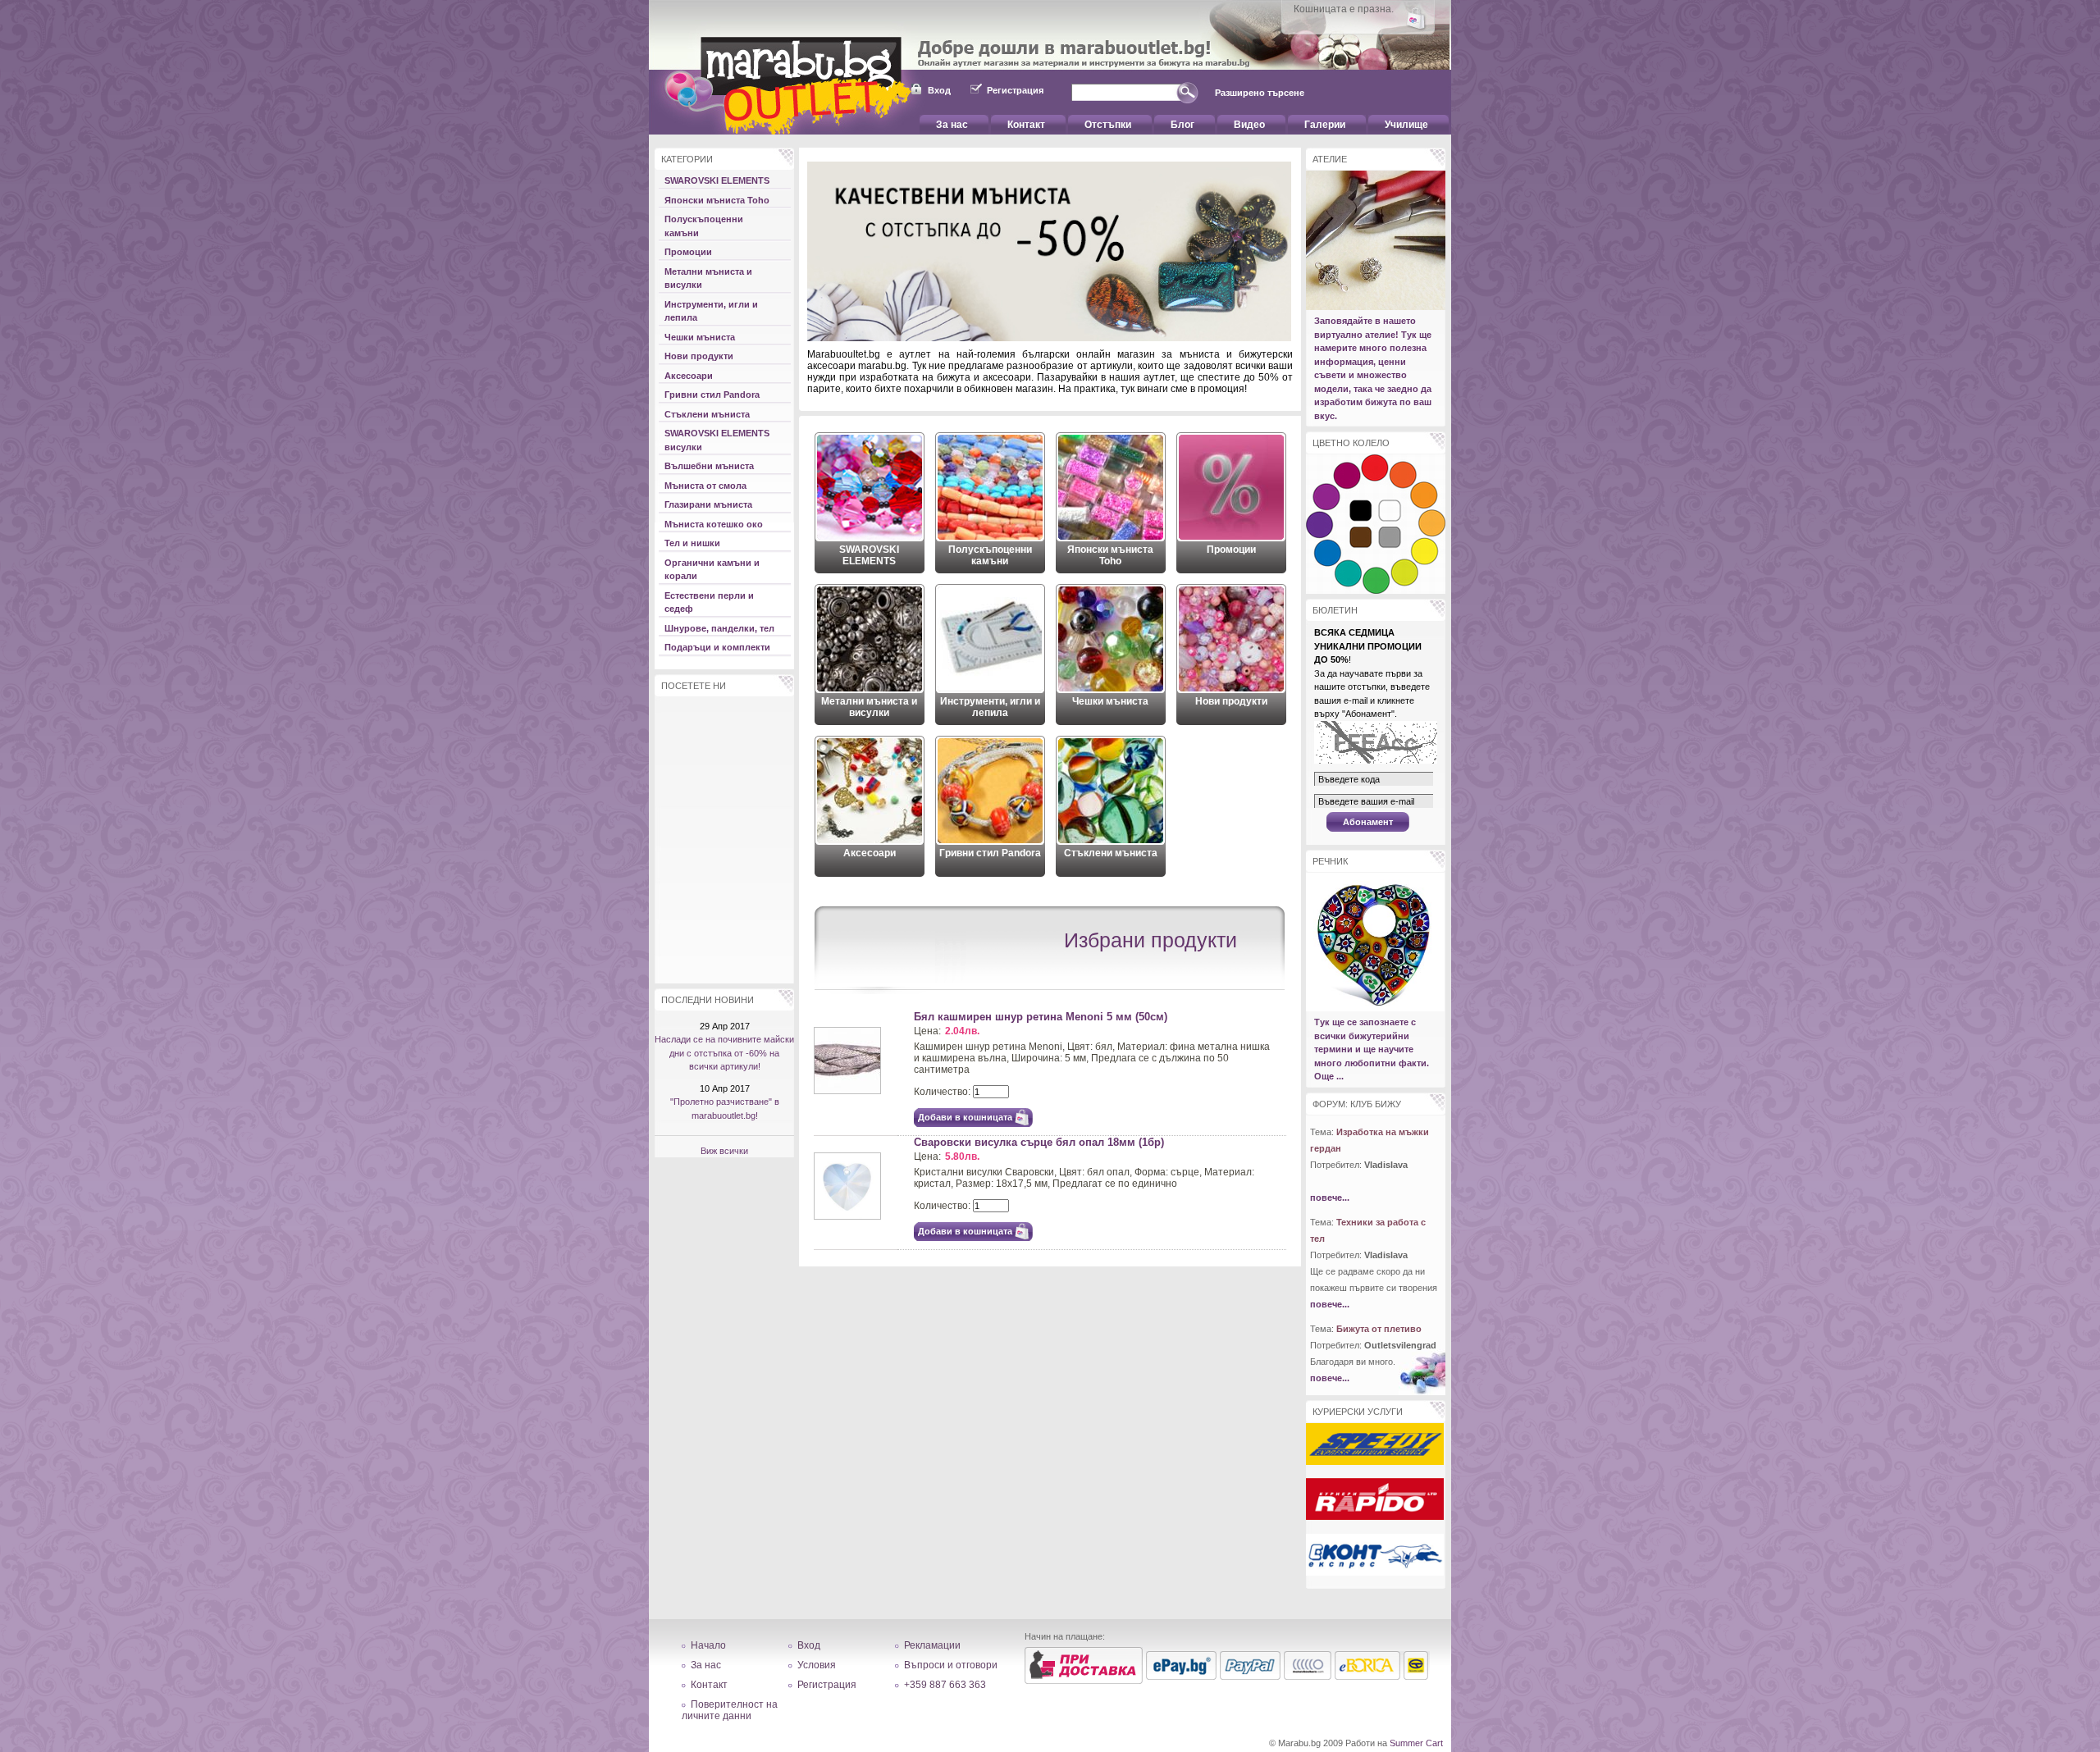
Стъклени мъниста (707, 414)
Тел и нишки (692, 543)
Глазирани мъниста (708, 504)
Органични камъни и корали (712, 570)
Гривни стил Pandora (712, 395)
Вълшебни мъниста (709, 466)
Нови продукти (699, 356)
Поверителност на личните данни (730, 1710)
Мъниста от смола (705, 486)
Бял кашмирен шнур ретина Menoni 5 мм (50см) (1041, 1017)
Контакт (709, 1685)
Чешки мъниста (700, 337)
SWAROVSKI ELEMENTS (717, 180)
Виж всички (724, 1151)
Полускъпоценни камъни (704, 226)
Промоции (688, 252)
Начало (708, 1645)
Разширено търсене (1260, 93)
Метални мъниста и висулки (708, 278)
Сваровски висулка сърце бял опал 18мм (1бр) (1039, 1142)
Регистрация (1015, 90)
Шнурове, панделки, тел (719, 628)
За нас (706, 1665)
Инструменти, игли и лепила (711, 311)
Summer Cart (1416, 1743)
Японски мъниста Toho (717, 200)
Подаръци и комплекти (717, 647)
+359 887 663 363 (945, 1685)
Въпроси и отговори (951, 1665)
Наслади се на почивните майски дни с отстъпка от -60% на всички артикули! (724, 1053)
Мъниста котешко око (714, 524)
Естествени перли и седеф (709, 602)
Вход (939, 90)
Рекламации (932, 1645)
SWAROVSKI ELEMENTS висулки (717, 440)
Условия (817, 1665)
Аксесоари (689, 376)
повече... (1330, 1198)
